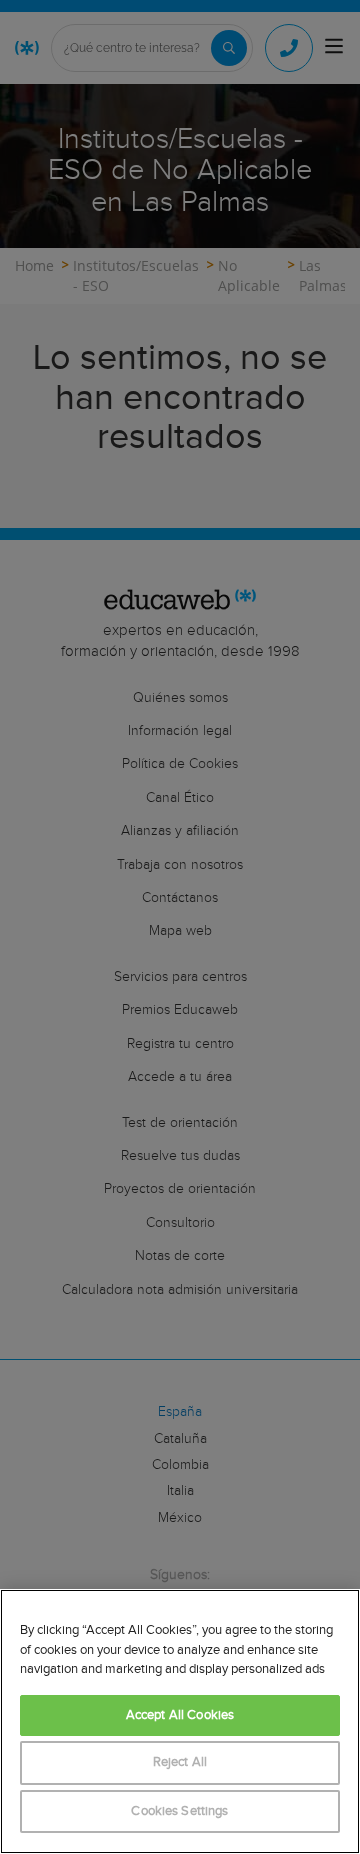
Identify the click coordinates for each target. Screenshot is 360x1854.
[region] (180, 1721)
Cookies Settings (179, 1811)
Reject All (180, 1762)
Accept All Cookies (180, 1715)
